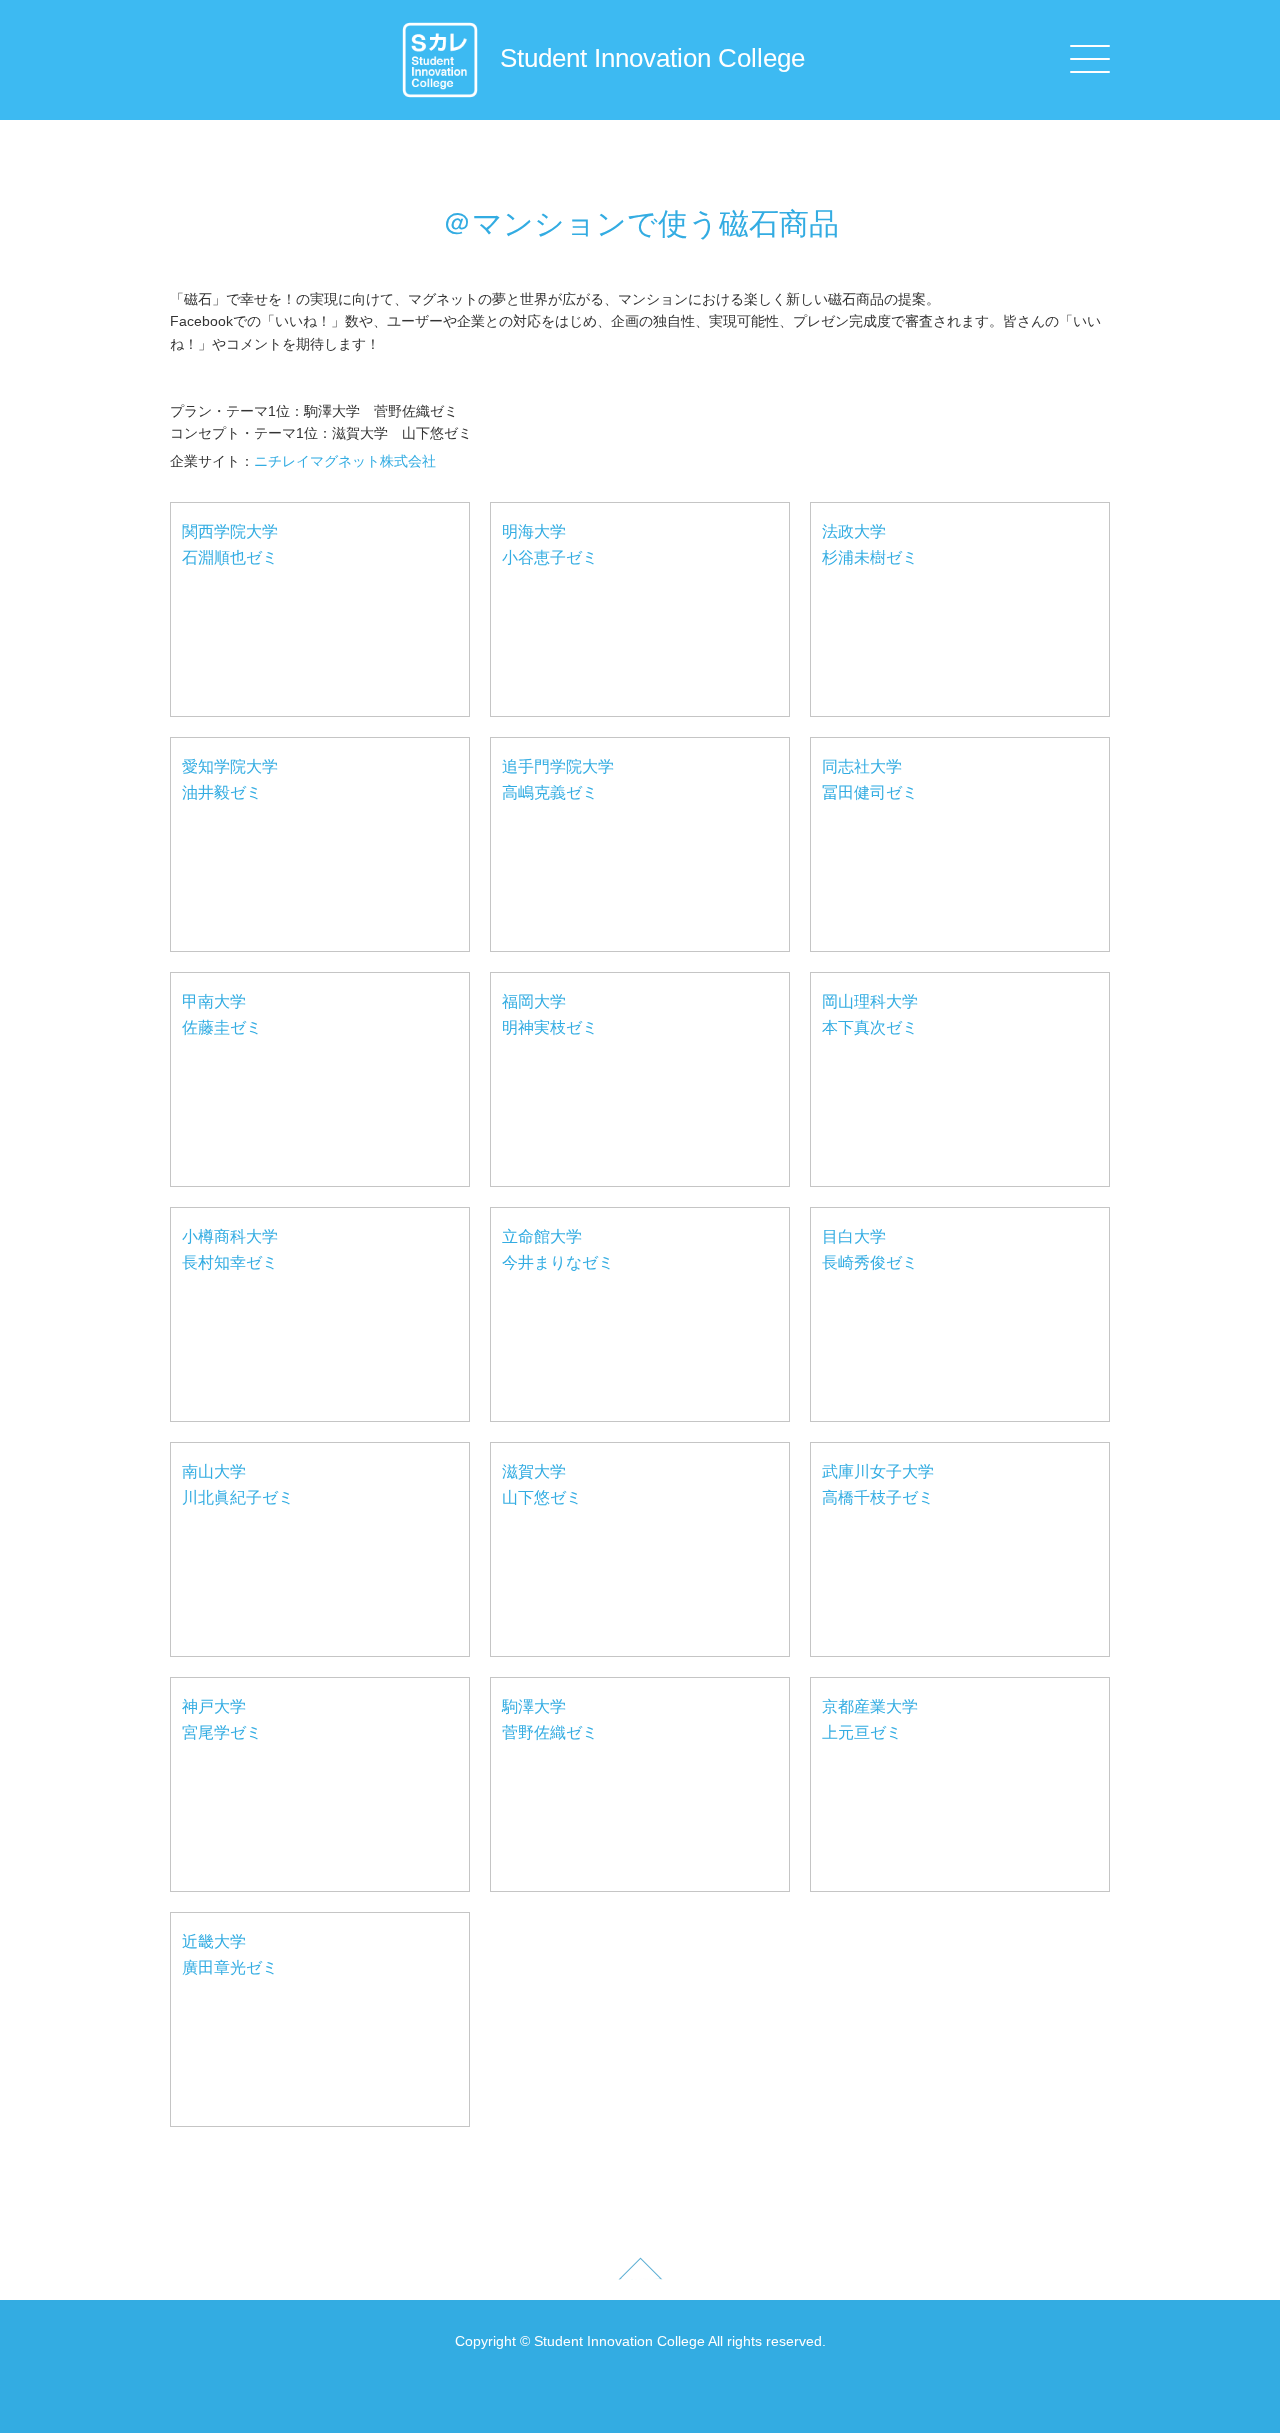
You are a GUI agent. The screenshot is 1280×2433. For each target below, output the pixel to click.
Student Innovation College (652, 58)
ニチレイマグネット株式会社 (345, 461)
